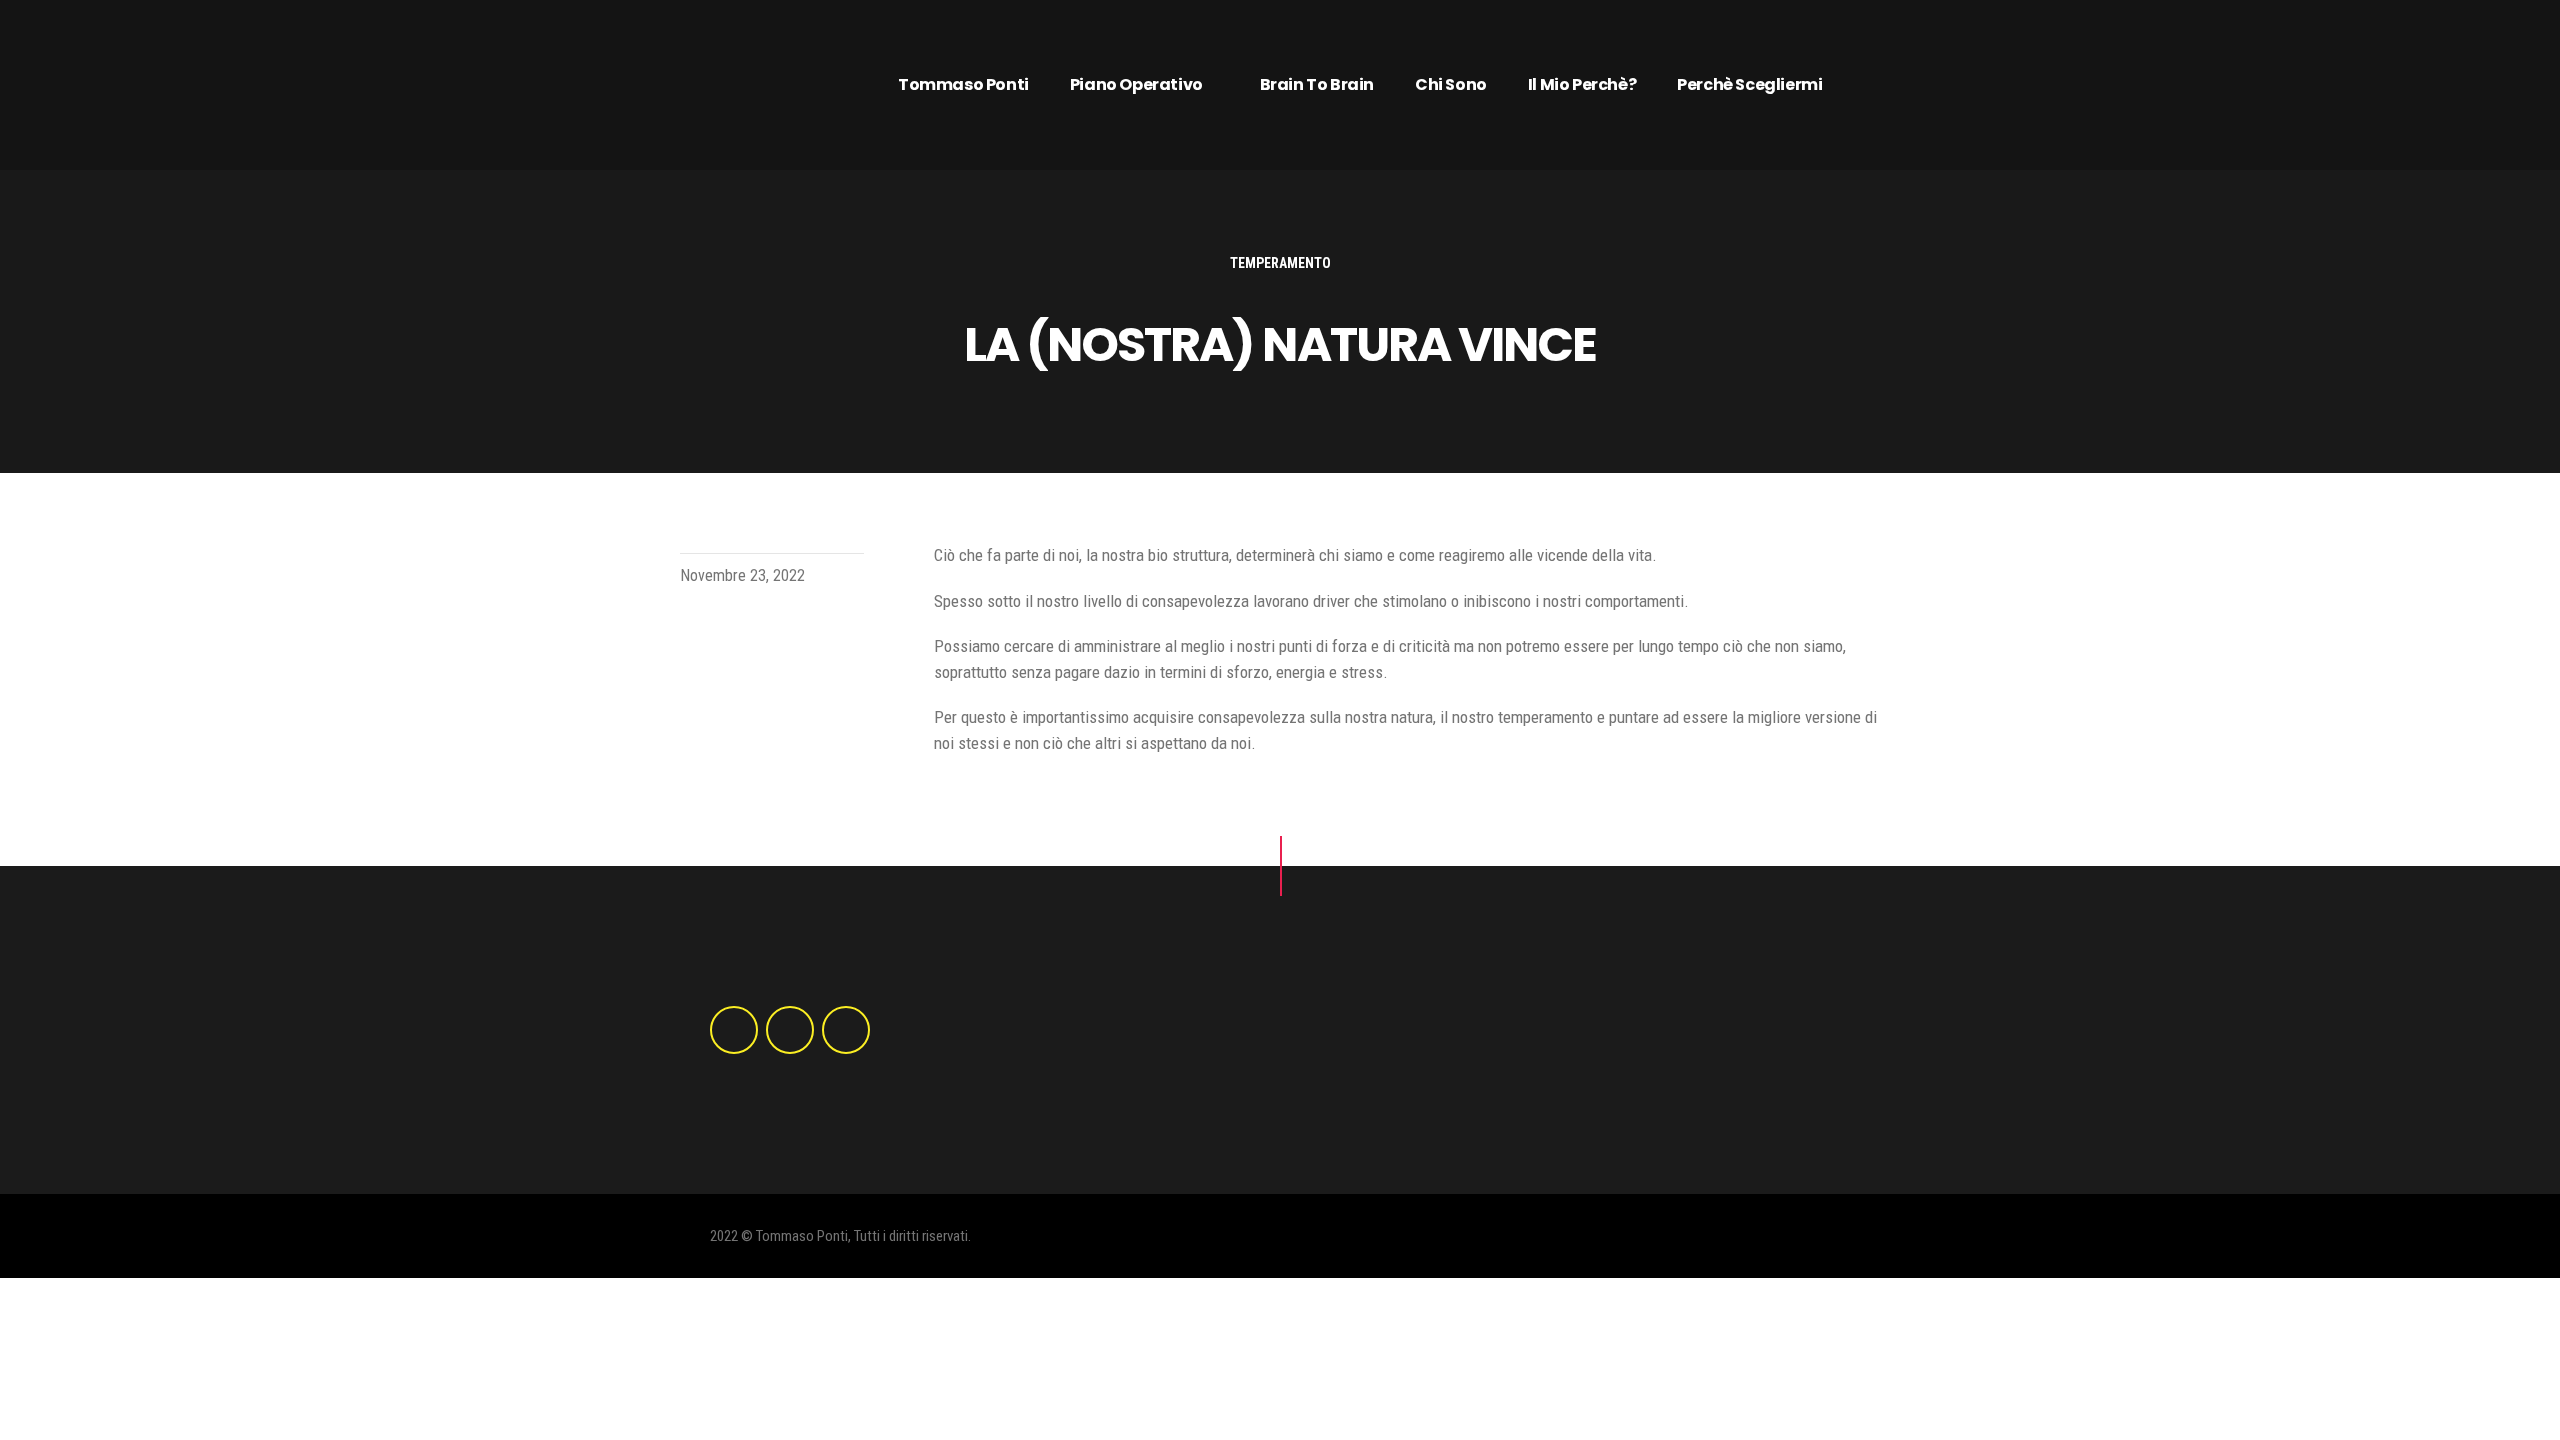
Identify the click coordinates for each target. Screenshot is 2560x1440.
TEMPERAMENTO (1280, 263)
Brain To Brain (1317, 84)
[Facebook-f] (734, 1030)
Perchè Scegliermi (1749, 84)
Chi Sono (1451, 84)
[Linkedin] (790, 1030)
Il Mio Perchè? (1582, 84)
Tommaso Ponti (963, 84)
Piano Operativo (1136, 84)
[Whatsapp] (846, 1030)
